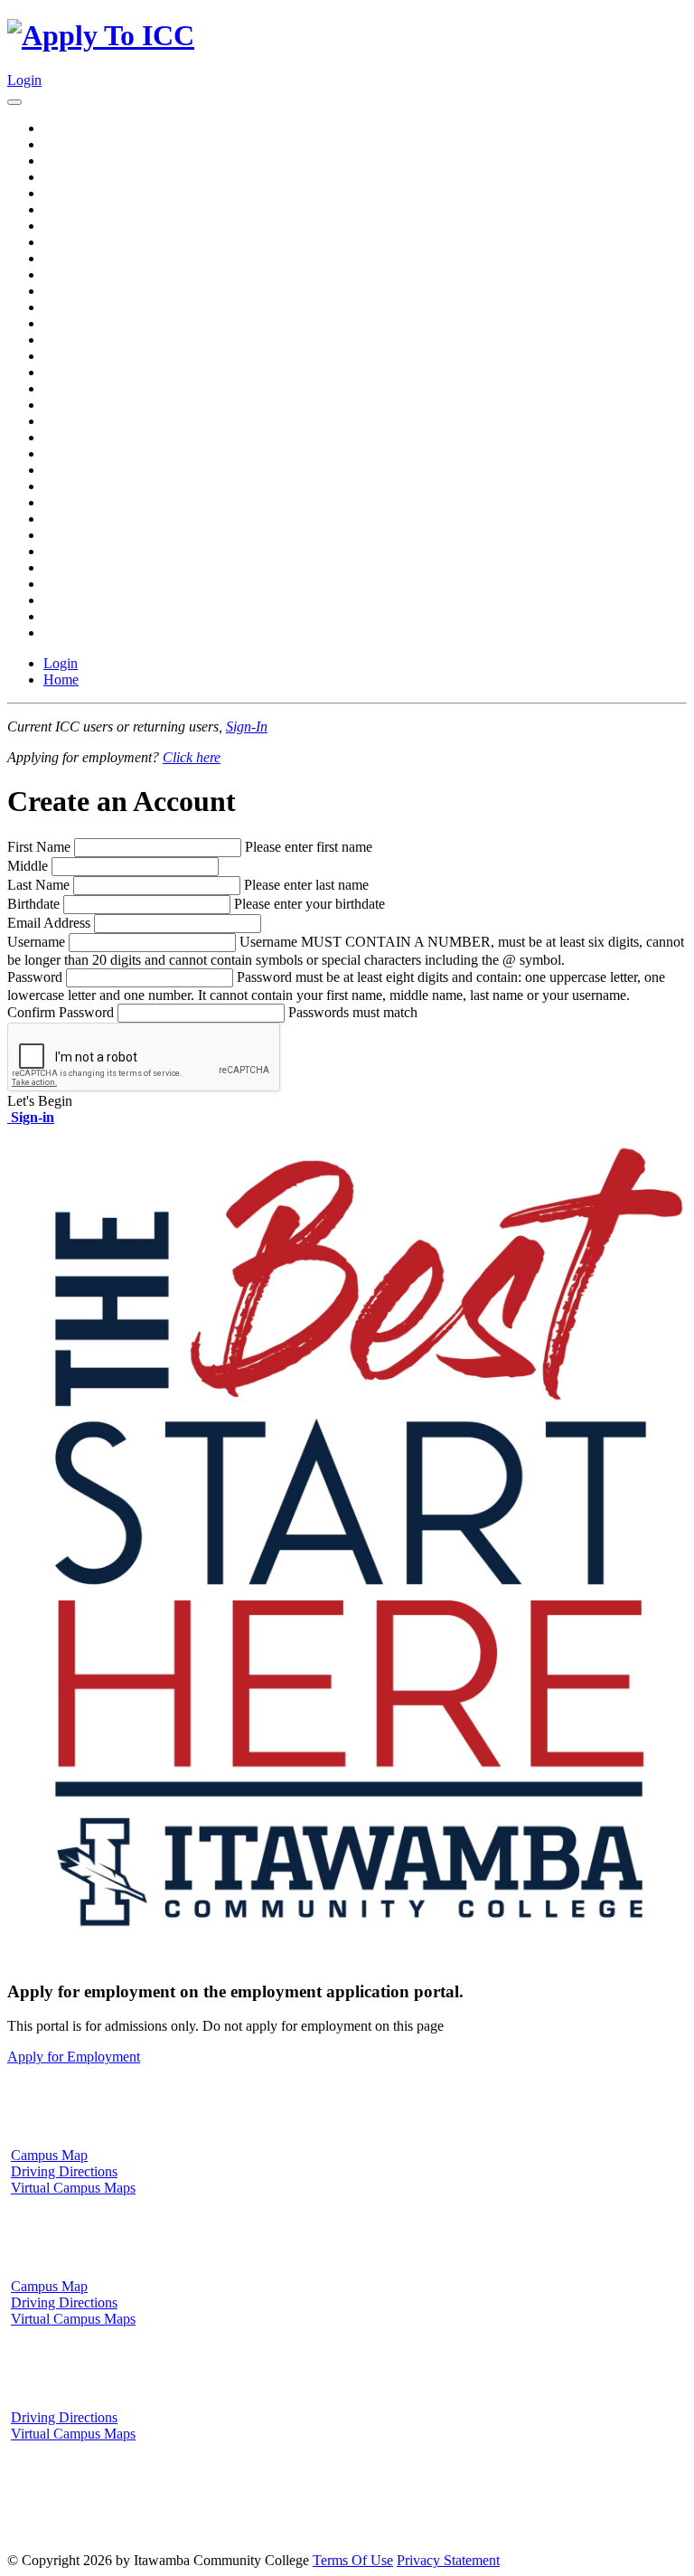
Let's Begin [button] (40, 1101)
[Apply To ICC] (101, 35)
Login (24, 80)
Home (61, 679)
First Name (39, 847)
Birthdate (33, 904)
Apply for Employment (74, 2057)
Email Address (49, 923)
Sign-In (247, 727)
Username (36, 942)
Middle (28, 866)
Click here (192, 757)
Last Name (38, 885)
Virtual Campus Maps (73, 2188)
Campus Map (49, 2155)
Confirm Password (61, 1012)
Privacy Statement (448, 2560)
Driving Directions (64, 2171)
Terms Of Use (353, 2560)
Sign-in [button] (31, 1117)
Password (35, 977)
